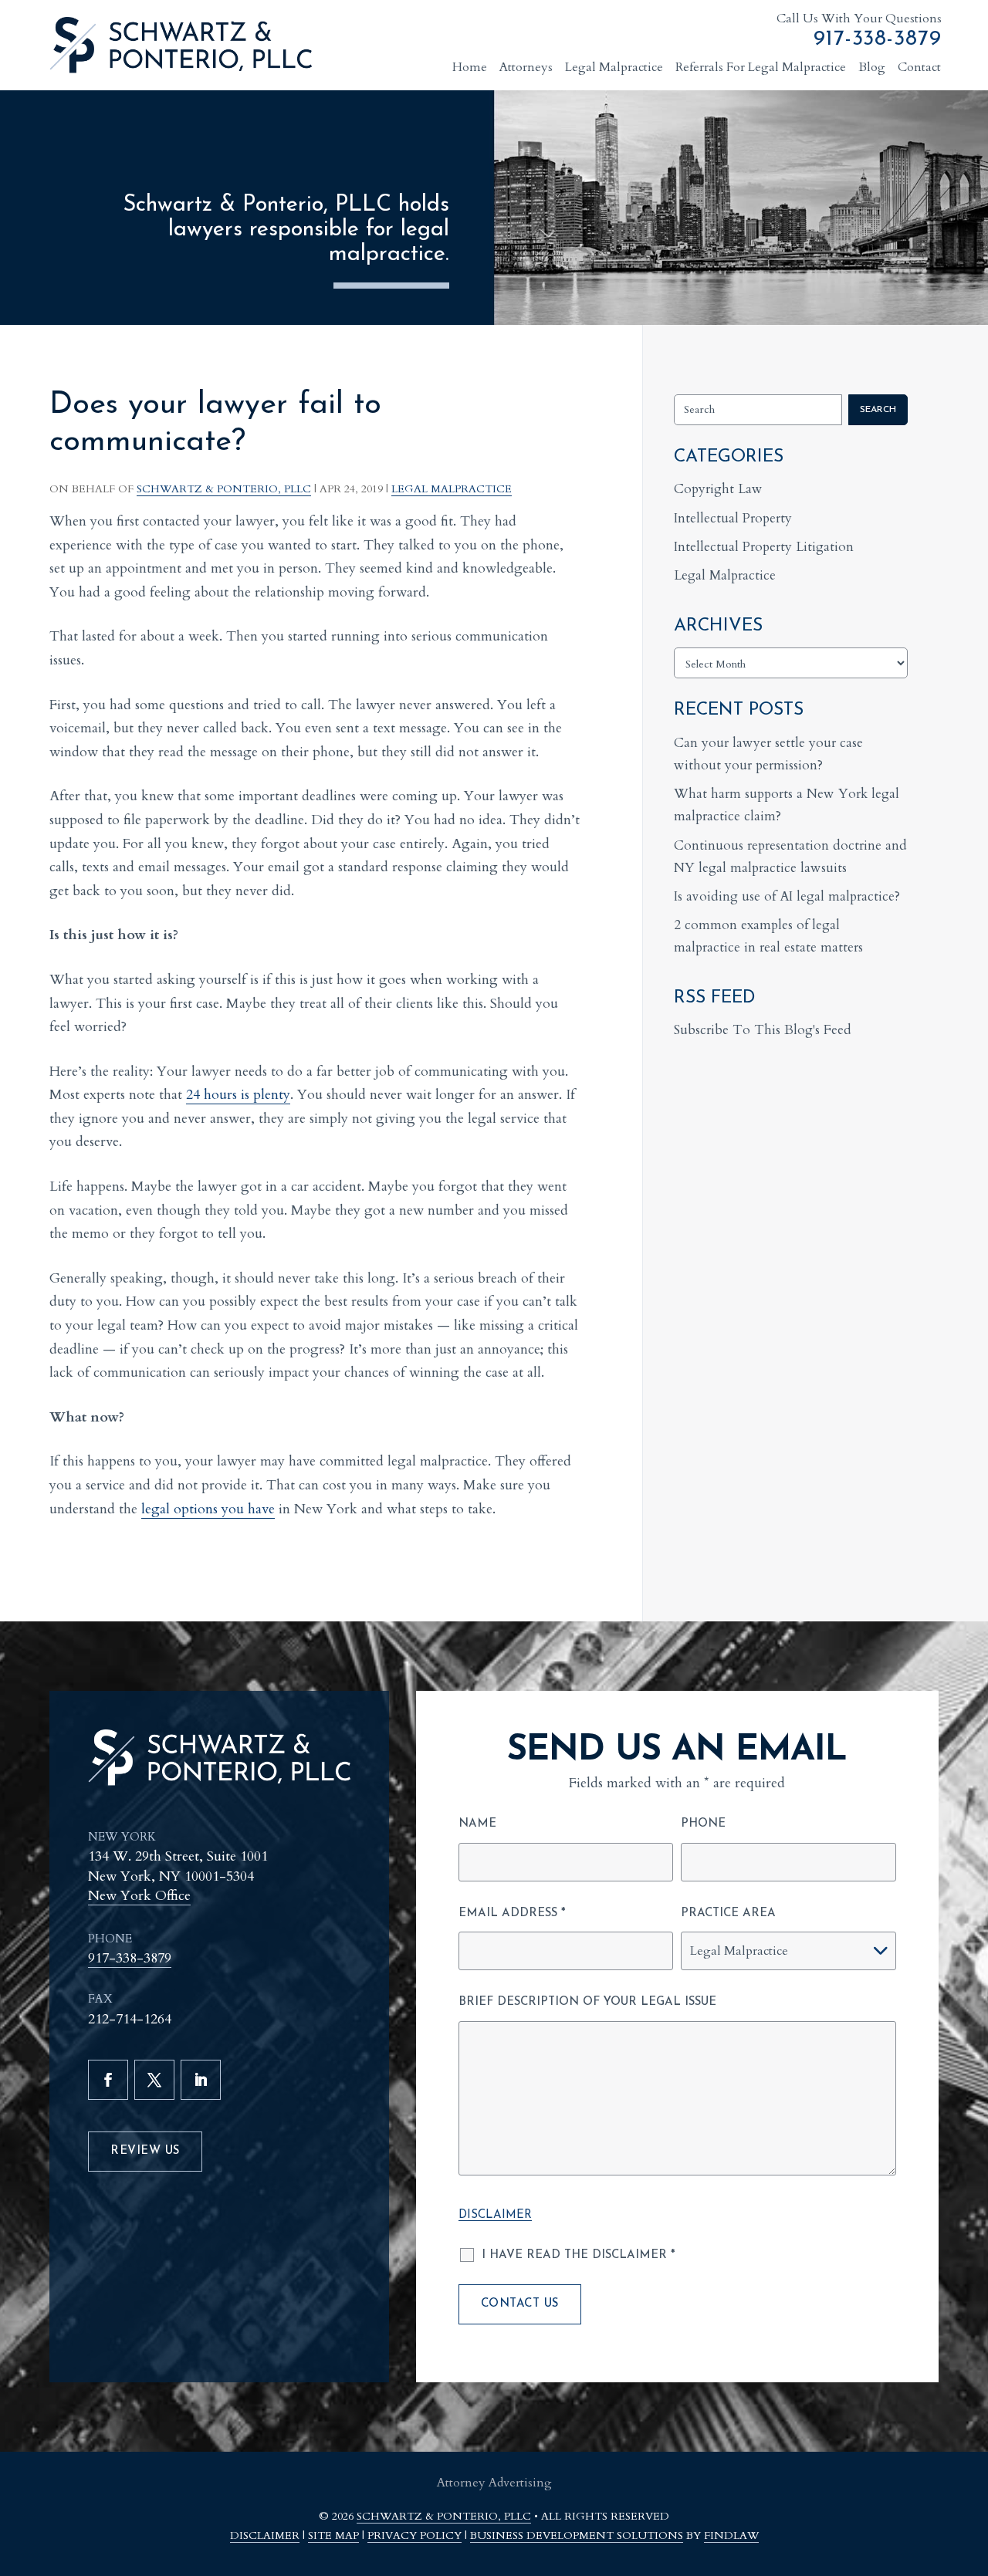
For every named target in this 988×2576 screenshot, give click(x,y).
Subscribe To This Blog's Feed (763, 1030)
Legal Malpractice (614, 67)
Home (470, 67)
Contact (919, 67)
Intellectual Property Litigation (764, 547)
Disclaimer (495, 2215)
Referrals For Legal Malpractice (761, 67)
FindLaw (731, 2535)
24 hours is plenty (238, 1095)
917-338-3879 (878, 39)
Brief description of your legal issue (587, 2002)
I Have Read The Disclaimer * (579, 2255)
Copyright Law (718, 489)
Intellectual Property (733, 518)
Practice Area (728, 1913)
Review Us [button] (145, 2151)
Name (477, 1824)
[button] (968, 2485)
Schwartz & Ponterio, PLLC (224, 489)
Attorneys (526, 67)
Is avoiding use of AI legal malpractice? (787, 896)
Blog (872, 67)
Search (878, 410)
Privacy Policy (414, 2535)
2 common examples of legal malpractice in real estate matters (768, 936)
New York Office (139, 1896)
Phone (703, 1824)
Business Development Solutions (577, 2535)
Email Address (512, 1913)
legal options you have (208, 1509)
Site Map (333, 2535)
